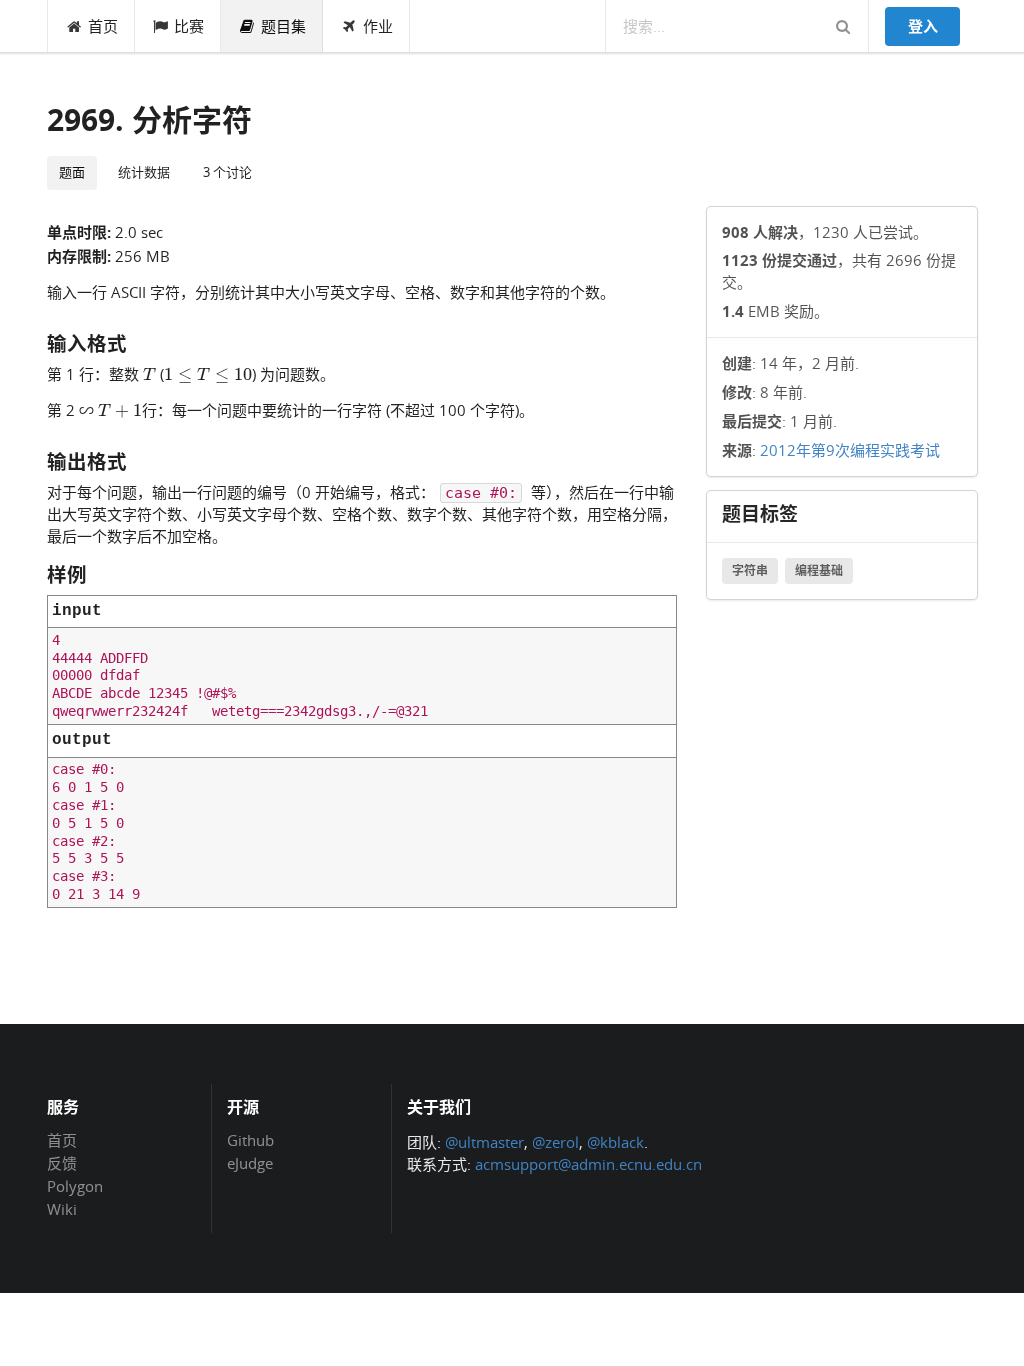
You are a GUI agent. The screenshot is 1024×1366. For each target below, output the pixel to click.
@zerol (555, 1142)
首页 (103, 26)
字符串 (750, 570)
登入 (923, 26)
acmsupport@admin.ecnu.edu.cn (588, 1164)
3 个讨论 (227, 172)
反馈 (62, 1163)
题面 (72, 172)
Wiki (62, 1208)
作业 (378, 26)
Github (250, 1141)
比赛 (189, 26)
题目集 (283, 26)
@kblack (615, 1142)
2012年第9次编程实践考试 (850, 450)
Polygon (75, 1186)
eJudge (250, 1162)
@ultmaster (484, 1142)
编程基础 (819, 570)
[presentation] (149, 373)
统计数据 (144, 172)
